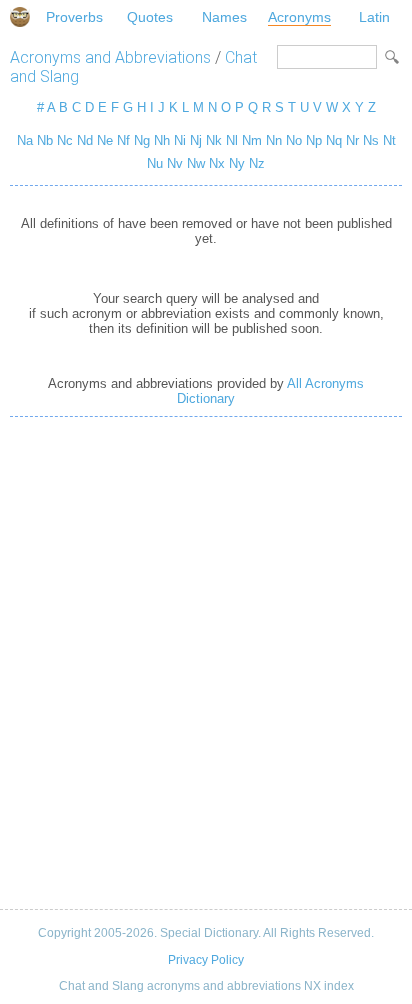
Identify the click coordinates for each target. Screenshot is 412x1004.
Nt (389, 140)
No (294, 140)
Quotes (150, 17)
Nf (123, 140)
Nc (65, 140)
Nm (252, 140)
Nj (196, 140)
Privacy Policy (206, 960)
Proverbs (74, 17)
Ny (237, 163)
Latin (374, 17)
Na (25, 140)
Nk (214, 140)
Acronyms (299, 17)
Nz (257, 163)
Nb (45, 140)
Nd (85, 140)
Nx (217, 163)
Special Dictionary (20, 17)
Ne (105, 140)
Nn (274, 140)
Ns (371, 140)
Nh (162, 140)
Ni (180, 140)
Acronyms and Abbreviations (110, 57)
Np (314, 140)
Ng (142, 140)
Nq (334, 140)
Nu (155, 163)
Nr (352, 140)
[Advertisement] (206, 663)
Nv (175, 163)
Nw (196, 163)
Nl (232, 140)
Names (224, 17)
